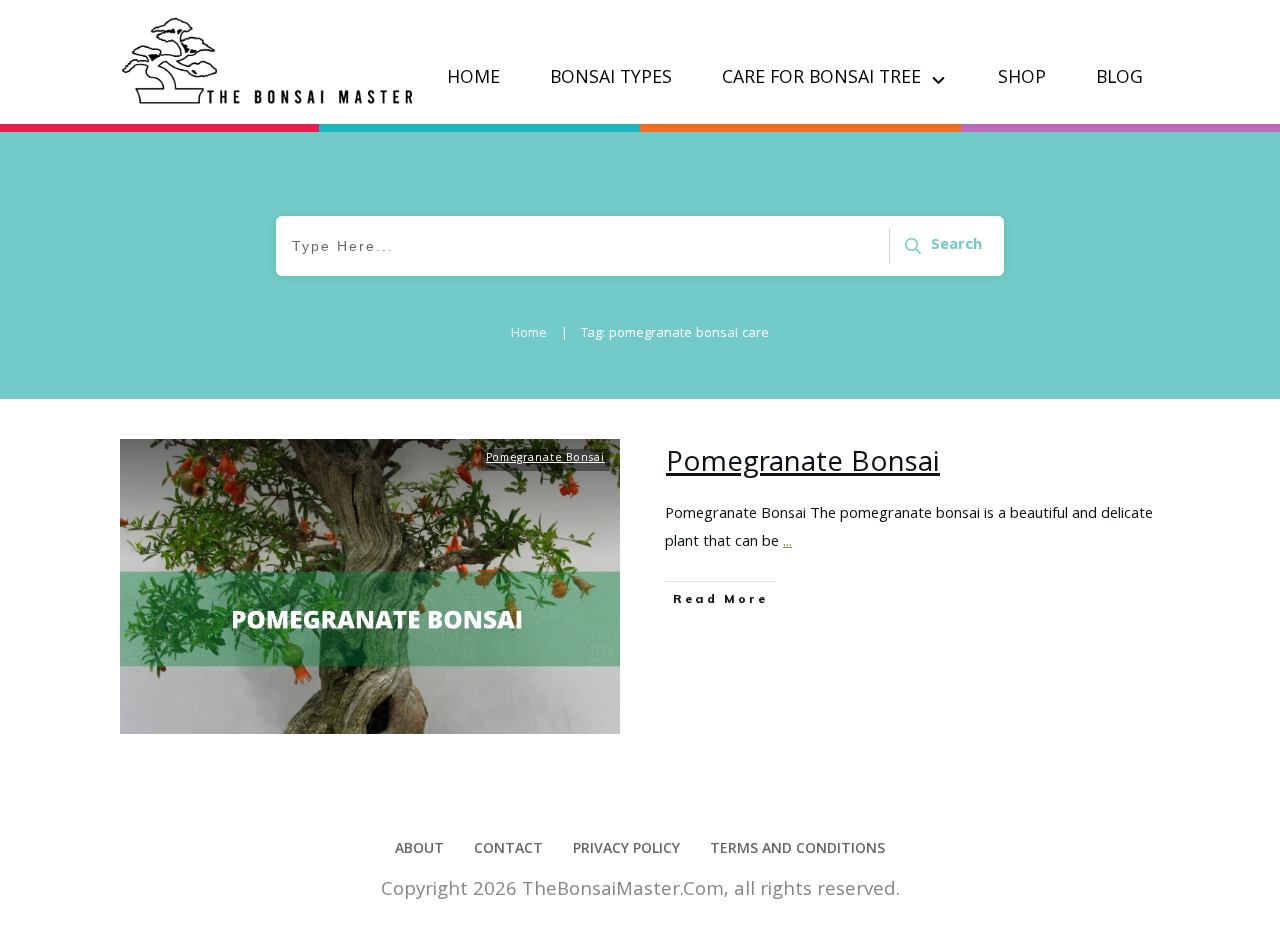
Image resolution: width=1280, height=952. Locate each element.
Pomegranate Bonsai (545, 459)
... (787, 543)
